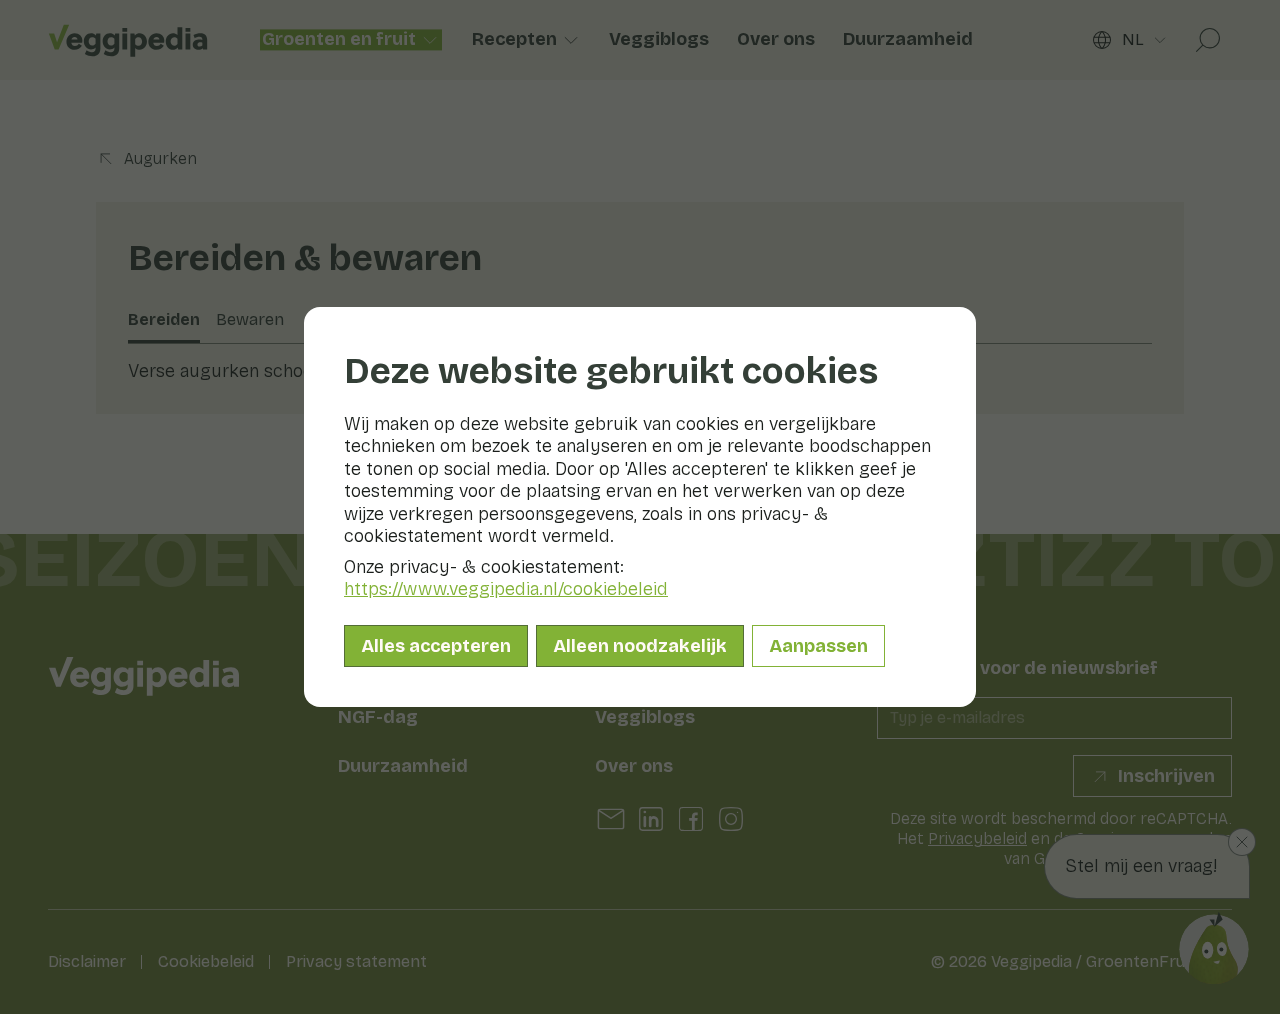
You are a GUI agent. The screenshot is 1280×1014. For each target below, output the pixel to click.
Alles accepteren (436, 646)
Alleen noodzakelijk (640, 646)
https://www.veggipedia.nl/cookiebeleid (506, 589)
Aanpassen (818, 646)
